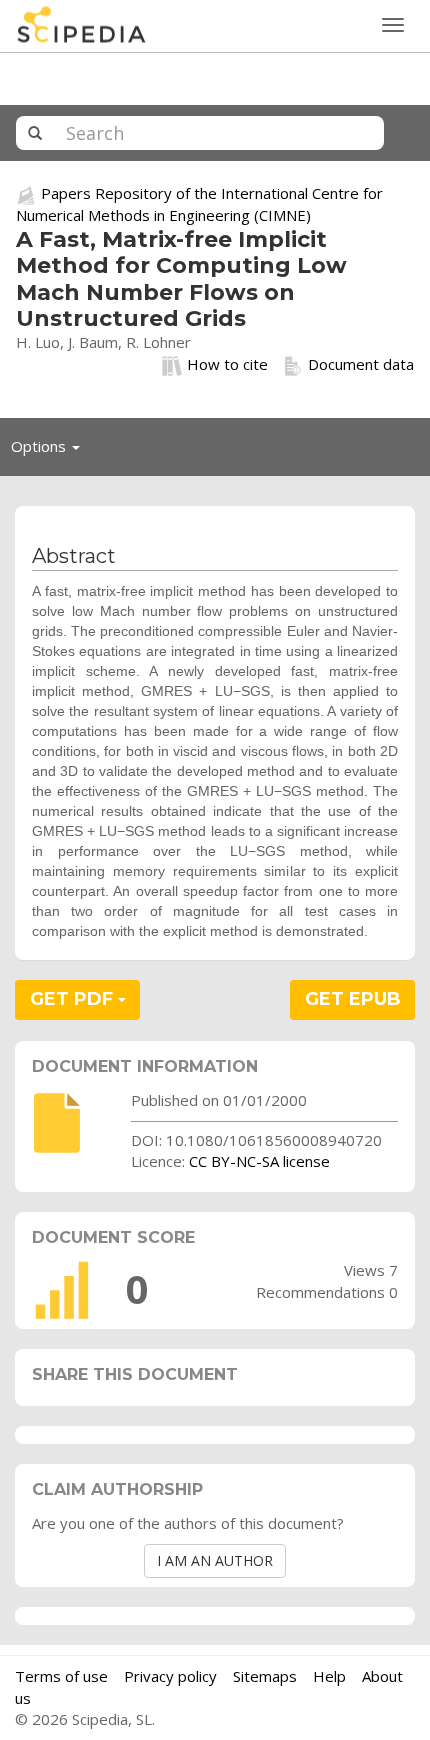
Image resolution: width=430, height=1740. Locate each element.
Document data (361, 364)
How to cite (227, 364)
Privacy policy (170, 1676)
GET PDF (74, 999)
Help (329, 1676)
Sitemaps (265, 1676)
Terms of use (61, 1676)
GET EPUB (353, 999)
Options (51, 451)
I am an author (215, 1560)
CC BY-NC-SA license (259, 1161)
